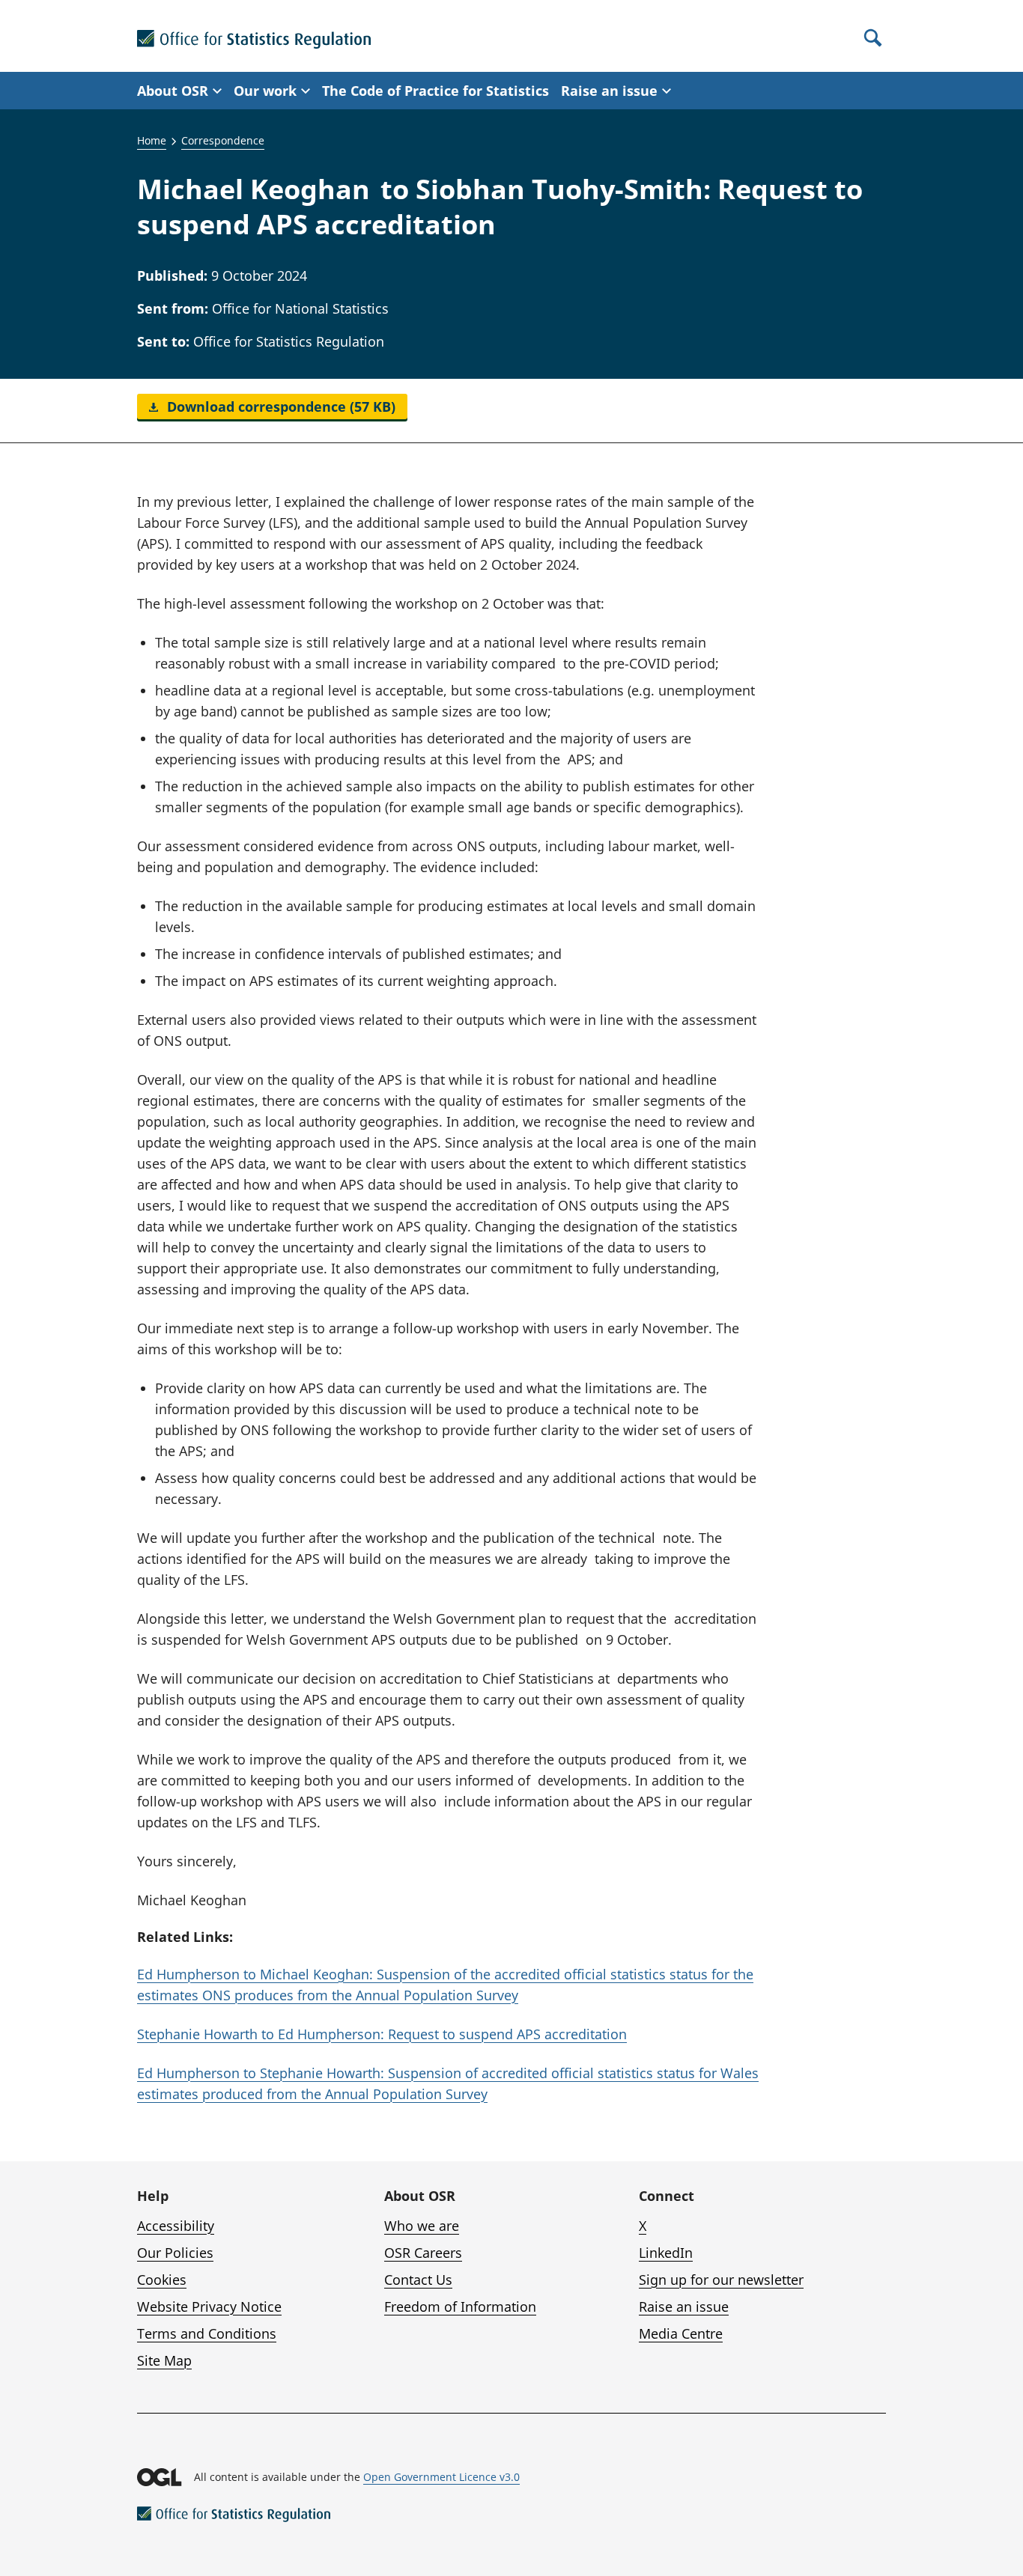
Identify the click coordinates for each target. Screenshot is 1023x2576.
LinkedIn (666, 2253)
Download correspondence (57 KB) (279, 407)
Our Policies (175, 2253)
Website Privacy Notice (209, 2306)
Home (152, 140)
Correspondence (223, 140)
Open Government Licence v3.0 (441, 2477)
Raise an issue (684, 2306)
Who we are (422, 2226)
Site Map (164, 2360)
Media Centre (681, 2333)
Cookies (162, 2280)
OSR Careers (423, 2253)
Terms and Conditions (207, 2333)
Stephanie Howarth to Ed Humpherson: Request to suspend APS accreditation (382, 2034)
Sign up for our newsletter (721, 2280)
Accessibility (176, 2226)
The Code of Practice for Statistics (435, 91)
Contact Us (418, 2280)
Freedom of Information (460, 2306)
